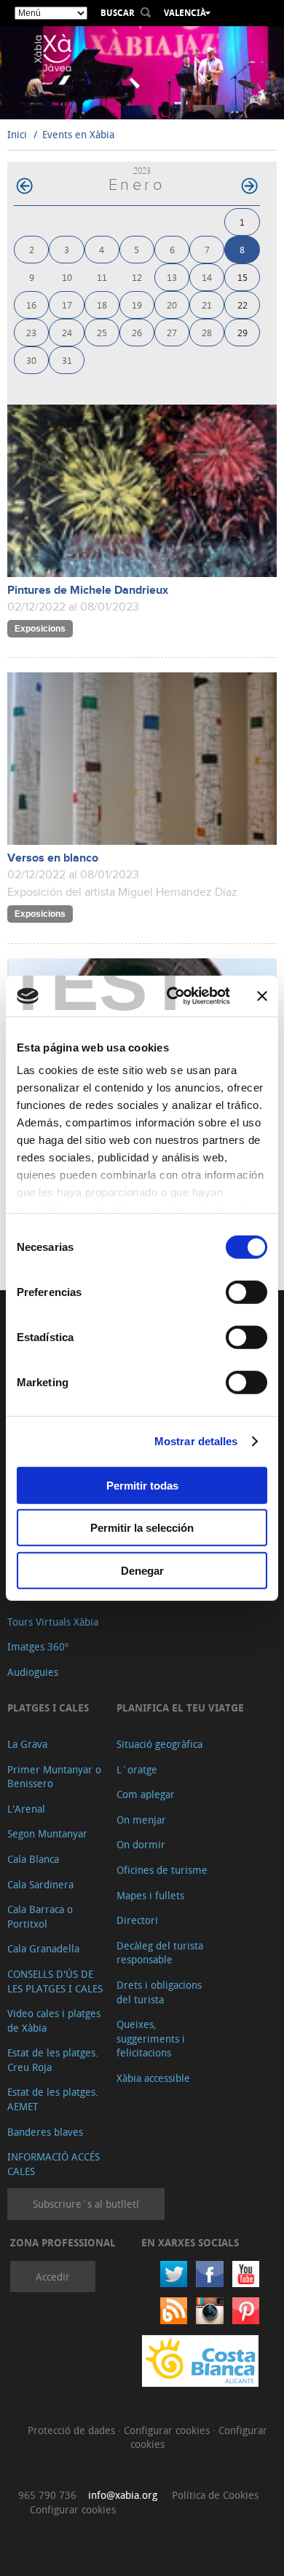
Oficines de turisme (162, 1870)
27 (172, 332)
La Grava (27, 1744)
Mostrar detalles (196, 1441)
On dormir (141, 1844)
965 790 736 (47, 2495)
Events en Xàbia (78, 134)
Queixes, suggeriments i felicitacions (151, 2038)
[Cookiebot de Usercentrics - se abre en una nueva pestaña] (172, 996)
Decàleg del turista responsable (160, 1953)
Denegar (142, 1570)
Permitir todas (142, 1485)
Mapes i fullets (150, 1895)
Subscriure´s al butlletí (86, 2204)
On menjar (141, 1820)
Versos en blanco (53, 858)
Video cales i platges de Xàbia (54, 2020)
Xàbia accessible (153, 2078)
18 (102, 305)
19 (137, 305)
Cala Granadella (43, 1948)
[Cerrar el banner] (262, 996)
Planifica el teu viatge (180, 1708)
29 (242, 332)
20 (172, 305)
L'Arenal (26, 1809)
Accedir (53, 2277)
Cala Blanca (33, 1859)
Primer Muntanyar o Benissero (54, 1777)
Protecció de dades (73, 2430)
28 (207, 332)
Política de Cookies (215, 2495)
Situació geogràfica (159, 1744)
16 (31, 305)
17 (67, 305)
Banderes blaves (45, 2132)
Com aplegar (146, 1794)
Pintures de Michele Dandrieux (88, 591)
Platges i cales (48, 1708)
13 (172, 277)
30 (31, 360)
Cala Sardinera (40, 1884)
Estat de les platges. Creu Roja (53, 2060)
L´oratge (137, 1769)
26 (137, 332)
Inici (17, 134)
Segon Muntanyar (47, 1833)
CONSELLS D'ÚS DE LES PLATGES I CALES (55, 1981)
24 (67, 332)
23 (31, 332)
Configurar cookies (168, 2430)
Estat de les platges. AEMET (53, 2099)
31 (67, 360)
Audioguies (33, 1672)
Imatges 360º (38, 1646)
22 (242, 305)
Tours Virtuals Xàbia (53, 1622)
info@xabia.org (123, 2495)
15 (242, 277)
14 (207, 277)
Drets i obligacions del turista (159, 1992)
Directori (137, 1920)
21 (207, 305)
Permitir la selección (142, 1528)
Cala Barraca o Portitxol (40, 1916)
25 (102, 332)
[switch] (246, 1292)
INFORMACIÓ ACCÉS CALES (54, 2164)
